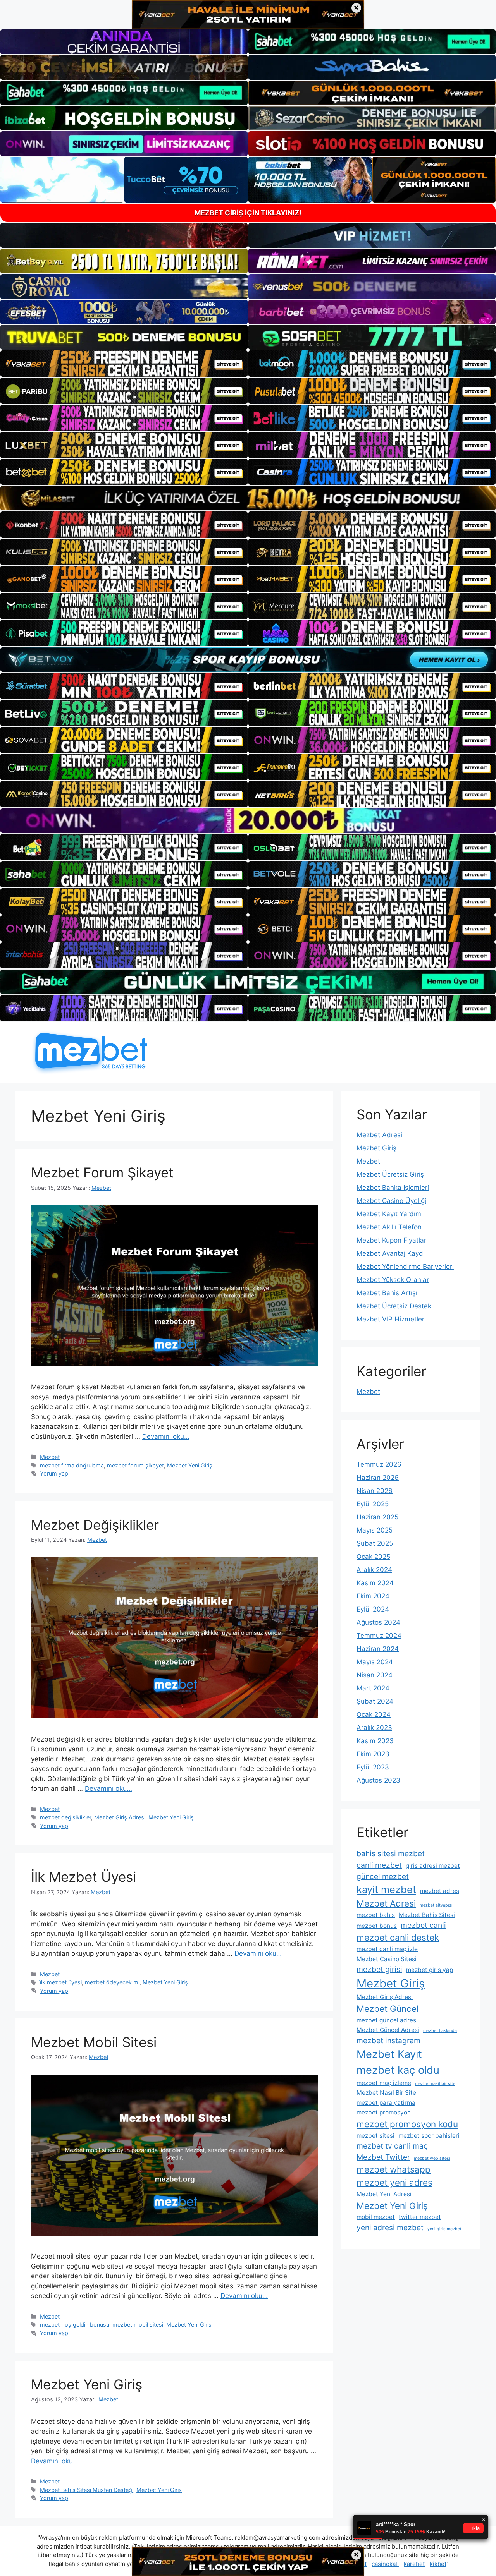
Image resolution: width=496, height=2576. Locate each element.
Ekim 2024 (373, 1596)
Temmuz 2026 (379, 1464)
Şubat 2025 (375, 1543)
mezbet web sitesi (432, 2158)
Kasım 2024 (375, 1583)
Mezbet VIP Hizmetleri (391, 1319)
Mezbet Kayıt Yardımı (390, 1214)
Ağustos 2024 (378, 1622)
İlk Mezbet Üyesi (84, 1877)
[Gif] (248, 498)
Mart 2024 (373, 1688)
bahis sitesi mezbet (391, 1853)
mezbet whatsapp (394, 2169)
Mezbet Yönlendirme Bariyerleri (405, 1267)
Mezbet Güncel (387, 2009)
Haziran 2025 (377, 1517)
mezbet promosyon (384, 2112)
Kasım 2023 (375, 1741)
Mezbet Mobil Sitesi (94, 2042)
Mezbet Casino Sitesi (387, 1959)
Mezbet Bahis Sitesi (427, 1915)
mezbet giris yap (430, 1970)
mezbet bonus (377, 1926)
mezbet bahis (376, 1915)
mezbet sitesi (375, 2136)
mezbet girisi (379, 1969)
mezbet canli (423, 1925)
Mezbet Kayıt (389, 2054)
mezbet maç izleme (384, 2083)
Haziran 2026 (378, 1478)
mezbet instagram (388, 2041)
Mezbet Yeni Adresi (384, 2194)
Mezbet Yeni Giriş (190, 1465)
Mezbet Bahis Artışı (387, 1293)
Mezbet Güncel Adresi (388, 2030)
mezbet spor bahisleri (429, 2136)
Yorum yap (54, 1473)
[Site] (124, 364)
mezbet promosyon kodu (407, 2124)
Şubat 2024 (375, 1701)
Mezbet (50, 1457)
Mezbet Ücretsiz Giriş (390, 1174)
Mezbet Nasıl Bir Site (386, 2093)
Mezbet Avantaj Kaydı (391, 1253)
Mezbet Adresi (379, 1135)
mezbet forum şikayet (135, 1465)
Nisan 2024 (375, 1675)
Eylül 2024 (373, 1609)
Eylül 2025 (373, 1504)
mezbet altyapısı (436, 1905)
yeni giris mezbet (444, 2229)
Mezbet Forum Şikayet (102, 1172)
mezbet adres (440, 1891)
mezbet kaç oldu (398, 2070)
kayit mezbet (386, 1889)
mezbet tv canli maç (392, 2146)
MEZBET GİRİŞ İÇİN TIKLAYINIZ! (248, 213)
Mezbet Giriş (376, 1148)
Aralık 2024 (374, 1570)
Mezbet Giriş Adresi (120, 1817)
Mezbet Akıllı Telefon (389, 1227)
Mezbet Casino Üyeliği (391, 1201)
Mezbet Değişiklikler (95, 1525)
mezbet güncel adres (386, 2020)
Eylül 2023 (373, 1767)
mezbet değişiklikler (65, 1817)
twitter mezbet (420, 2217)
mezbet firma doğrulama (72, 1465)
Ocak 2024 (374, 1714)
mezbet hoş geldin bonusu (75, 2325)
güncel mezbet (383, 1876)
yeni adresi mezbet (390, 2228)
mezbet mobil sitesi (138, 2325)
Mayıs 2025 (375, 1530)
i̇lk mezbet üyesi (61, 1982)
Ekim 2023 (373, 1754)
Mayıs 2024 (375, 1662)
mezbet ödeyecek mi (112, 1982)
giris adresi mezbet (433, 1866)
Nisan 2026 (375, 1491)
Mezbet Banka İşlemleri (393, 1188)
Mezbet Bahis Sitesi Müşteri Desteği (87, 2490)
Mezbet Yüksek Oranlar (393, 1280)
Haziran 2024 (378, 1649)
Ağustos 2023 (378, 1780)
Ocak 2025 (373, 1557)
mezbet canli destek (398, 1937)
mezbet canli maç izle (387, 1949)
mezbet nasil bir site (435, 2084)
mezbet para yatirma (386, 2103)
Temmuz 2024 (379, 1636)
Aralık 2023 (374, 1728)
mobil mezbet (376, 2217)
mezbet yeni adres (394, 2182)
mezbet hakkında (440, 2031)
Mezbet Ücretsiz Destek (394, 1306)
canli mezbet (379, 1865)
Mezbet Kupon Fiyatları (392, 1240)
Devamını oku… (166, 1436)
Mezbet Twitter (383, 2157)
